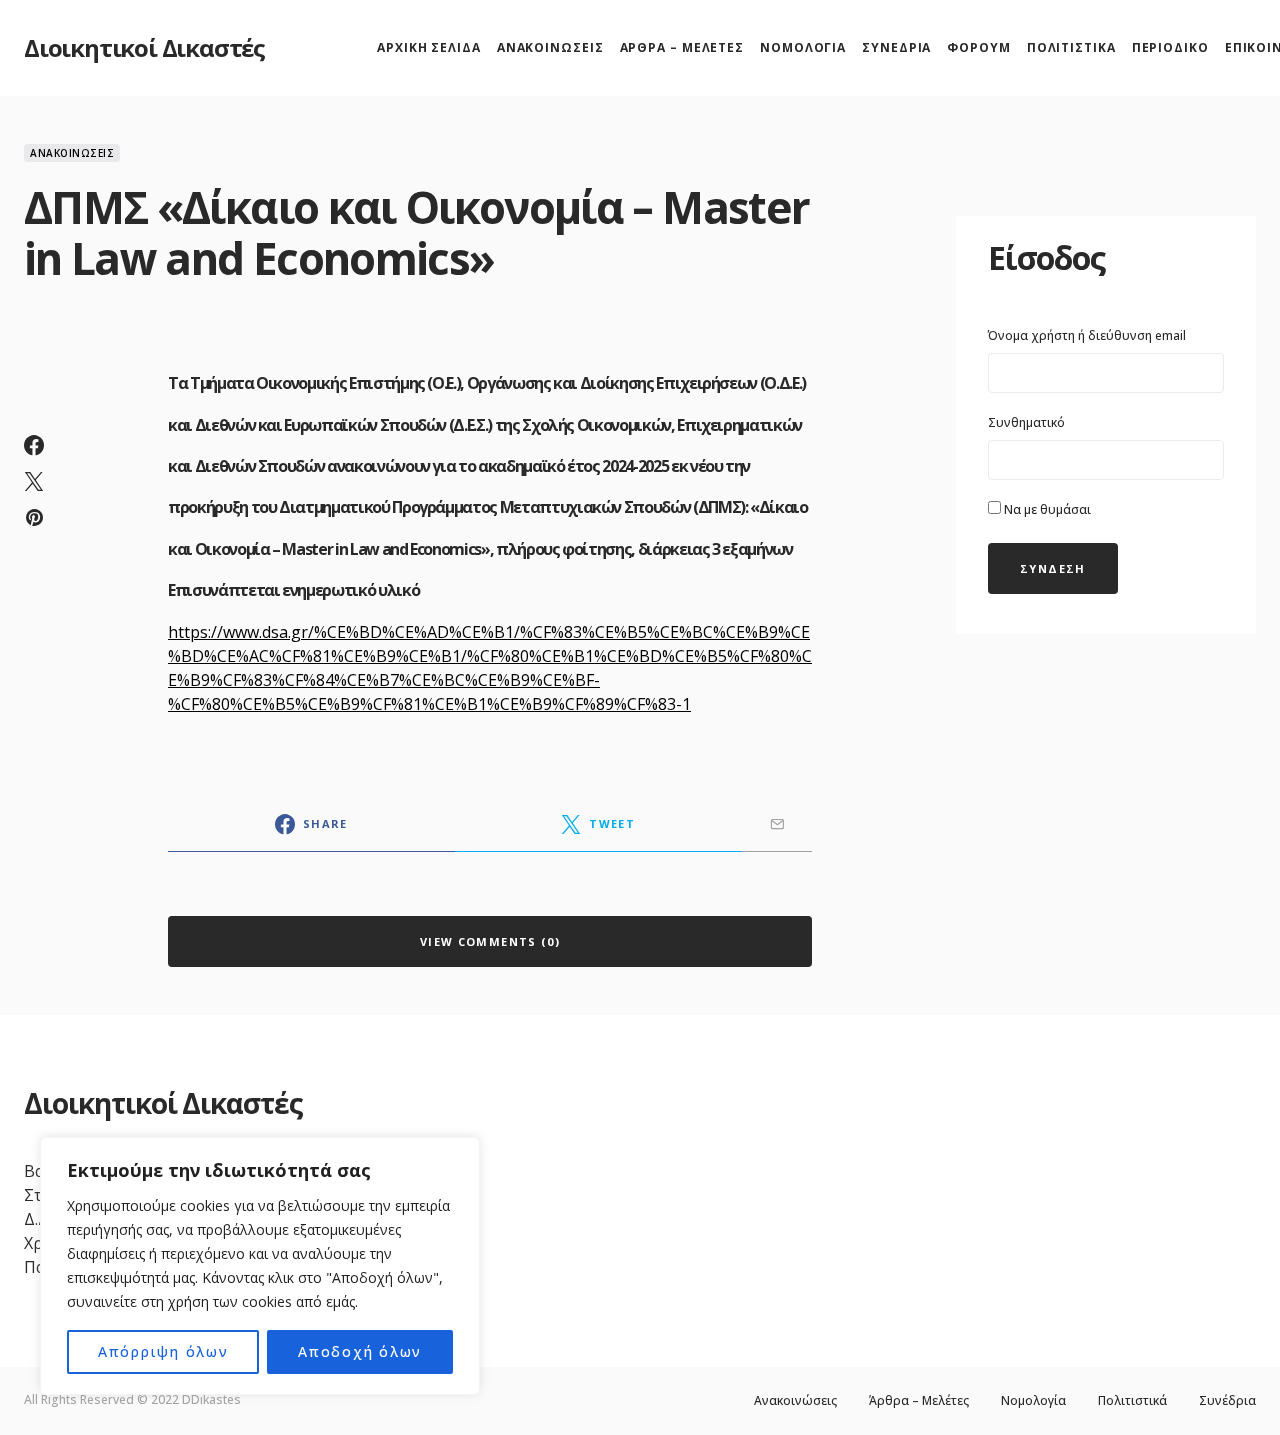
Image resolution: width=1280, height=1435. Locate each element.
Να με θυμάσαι (1046, 509)
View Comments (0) (490, 941)
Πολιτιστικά (1132, 1401)
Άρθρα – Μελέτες (919, 1401)
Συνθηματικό (1026, 422)
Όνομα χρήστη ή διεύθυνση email (1087, 335)
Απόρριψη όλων (163, 1351)
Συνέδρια (1227, 1401)
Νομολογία (1033, 1401)
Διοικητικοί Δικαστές (144, 47)
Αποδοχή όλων (360, 1351)
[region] (260, 1266)
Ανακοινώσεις (72, 153)
